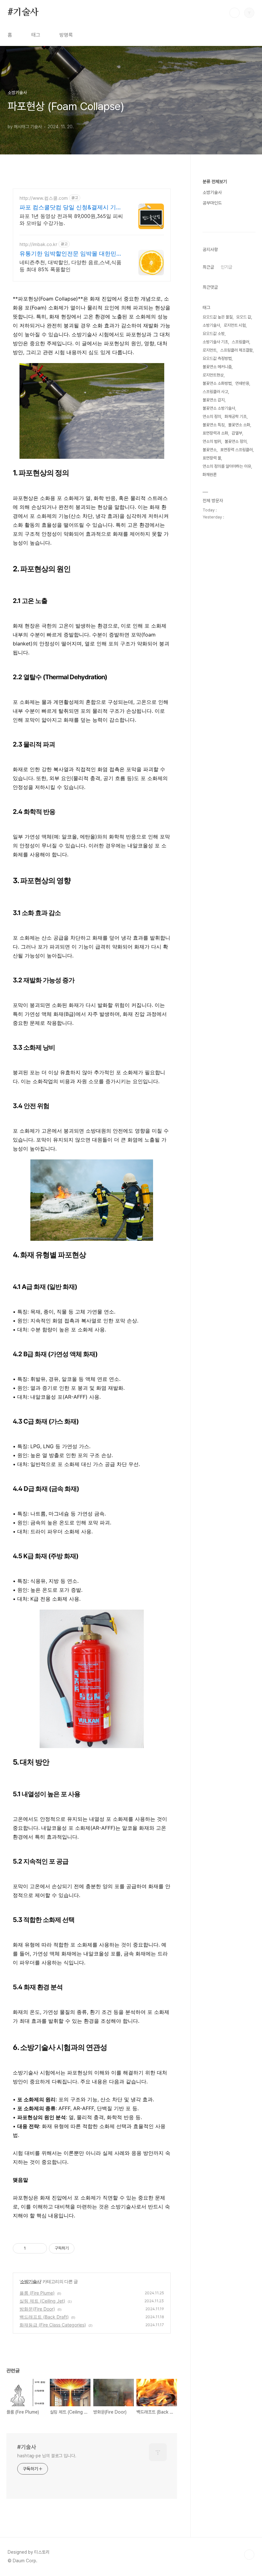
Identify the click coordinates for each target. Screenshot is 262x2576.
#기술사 (23, 12)
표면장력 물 (212, 458)
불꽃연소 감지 (214, 400)
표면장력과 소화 (215, 433)
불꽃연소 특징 (214, 425)
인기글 (227, 267)
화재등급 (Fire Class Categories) (53, 2325)
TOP (249, 2555)
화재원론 (210, 475)
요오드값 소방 (214, 334)
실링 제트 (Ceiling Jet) (42, 2301)
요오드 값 (244, 317)
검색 (235, 13)
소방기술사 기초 (215, 342)
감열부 (237, 433)
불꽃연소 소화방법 (217, 383)
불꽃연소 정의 (236, 441)
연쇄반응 (242, 383)
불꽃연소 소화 (239, 425)
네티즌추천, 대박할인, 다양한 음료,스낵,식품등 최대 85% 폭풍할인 (70, 266)
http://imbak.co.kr (38, 244)
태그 (36, 35)
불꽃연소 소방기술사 (219, 408)
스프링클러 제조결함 (236, 350)
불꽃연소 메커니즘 (217, 367)
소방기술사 (31, 2281)
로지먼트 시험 (235, 325)
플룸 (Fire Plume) (37, 2293)
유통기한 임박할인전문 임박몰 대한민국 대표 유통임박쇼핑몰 (71, 254)
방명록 (66, 35)
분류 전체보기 (215, 182)
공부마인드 (212, 203)
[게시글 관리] (40, 2248)
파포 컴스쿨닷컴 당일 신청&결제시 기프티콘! (71, 208)
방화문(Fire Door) (37, 2309)
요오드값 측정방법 (217, 358)
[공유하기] (32, 2248)
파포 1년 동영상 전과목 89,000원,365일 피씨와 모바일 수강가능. (71, 220)
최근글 (208, 267)
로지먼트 (210, 350)
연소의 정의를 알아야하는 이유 (227, 466)
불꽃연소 (210, 450)
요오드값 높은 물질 (218, 317)
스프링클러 (240, 342)
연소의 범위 (212, 441)
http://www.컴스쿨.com (44, 198)
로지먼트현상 (213, 375)
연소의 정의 (212, 417)
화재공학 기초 (236, 417)
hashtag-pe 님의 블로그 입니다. (47, 2456)
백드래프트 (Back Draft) (44, 2317)
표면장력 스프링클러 (236, 450)
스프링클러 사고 (215, 392)
